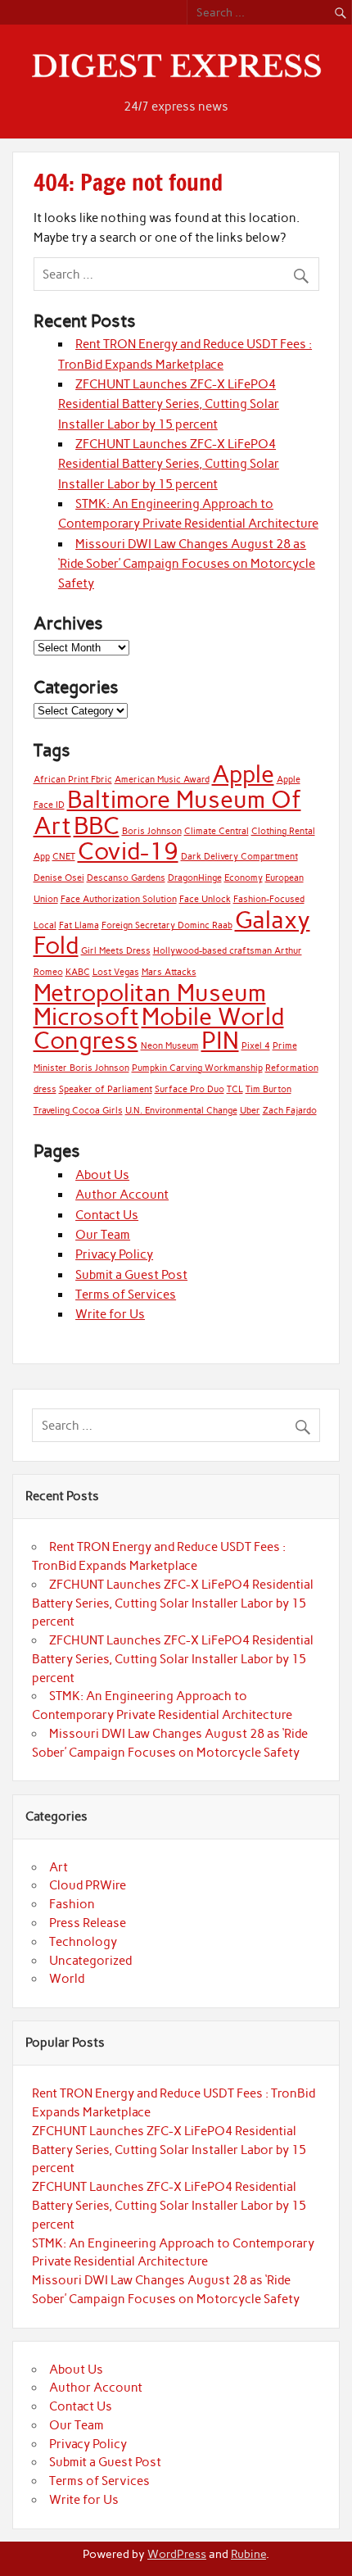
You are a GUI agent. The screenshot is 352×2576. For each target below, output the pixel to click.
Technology (83, 1942)
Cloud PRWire (88, 1885)
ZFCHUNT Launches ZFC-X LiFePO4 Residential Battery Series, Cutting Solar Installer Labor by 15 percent (169, 404)
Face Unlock (205, 899)
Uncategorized (90, 1961)
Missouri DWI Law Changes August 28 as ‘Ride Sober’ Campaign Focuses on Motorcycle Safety (187, 564)
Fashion (72, 1904)
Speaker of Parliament (106, 1089)
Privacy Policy (114, 1254)
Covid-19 (128, 851)
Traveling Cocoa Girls (78, 1111)
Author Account (122, 1195)
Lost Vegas (116, 972)
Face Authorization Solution (119, 899)
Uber (250, 1111)
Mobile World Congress (159, 1028)
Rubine (248, 2554)
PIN (220, 1040)
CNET (64, 857)
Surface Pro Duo (190, 1089)
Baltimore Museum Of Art (167, 812)
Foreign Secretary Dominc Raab (167, 925)
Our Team (103, 1235)
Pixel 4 (256, 1046)
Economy (244, 878)
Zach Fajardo (290, 1111)
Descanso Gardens (126, 878)
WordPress (177, 2554)
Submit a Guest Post (131, 1275)
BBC (97, 825)
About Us (102, 1175)
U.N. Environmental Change (181, 1111)
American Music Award (162, 780)
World (67, 1979)
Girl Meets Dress (116, 951)
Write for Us (110, 1314)
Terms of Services (126, 1295)
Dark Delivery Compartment (239, 857)
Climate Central (217, 831)
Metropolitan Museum (150, 993)
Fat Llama (79, 925)
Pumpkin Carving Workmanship (197, 1068)
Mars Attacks (169, 972)
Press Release (88, 1923)
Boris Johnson (152, 831)
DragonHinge (195, 878)
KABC (78, 972)
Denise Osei (59, 878)
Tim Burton (269, 1089)
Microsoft (86, 1016)
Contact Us (107, 1215)
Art (59, 1867)
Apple (243, 774)
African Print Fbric (73, 780)
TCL (235, 1089)
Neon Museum (170, 1046)
